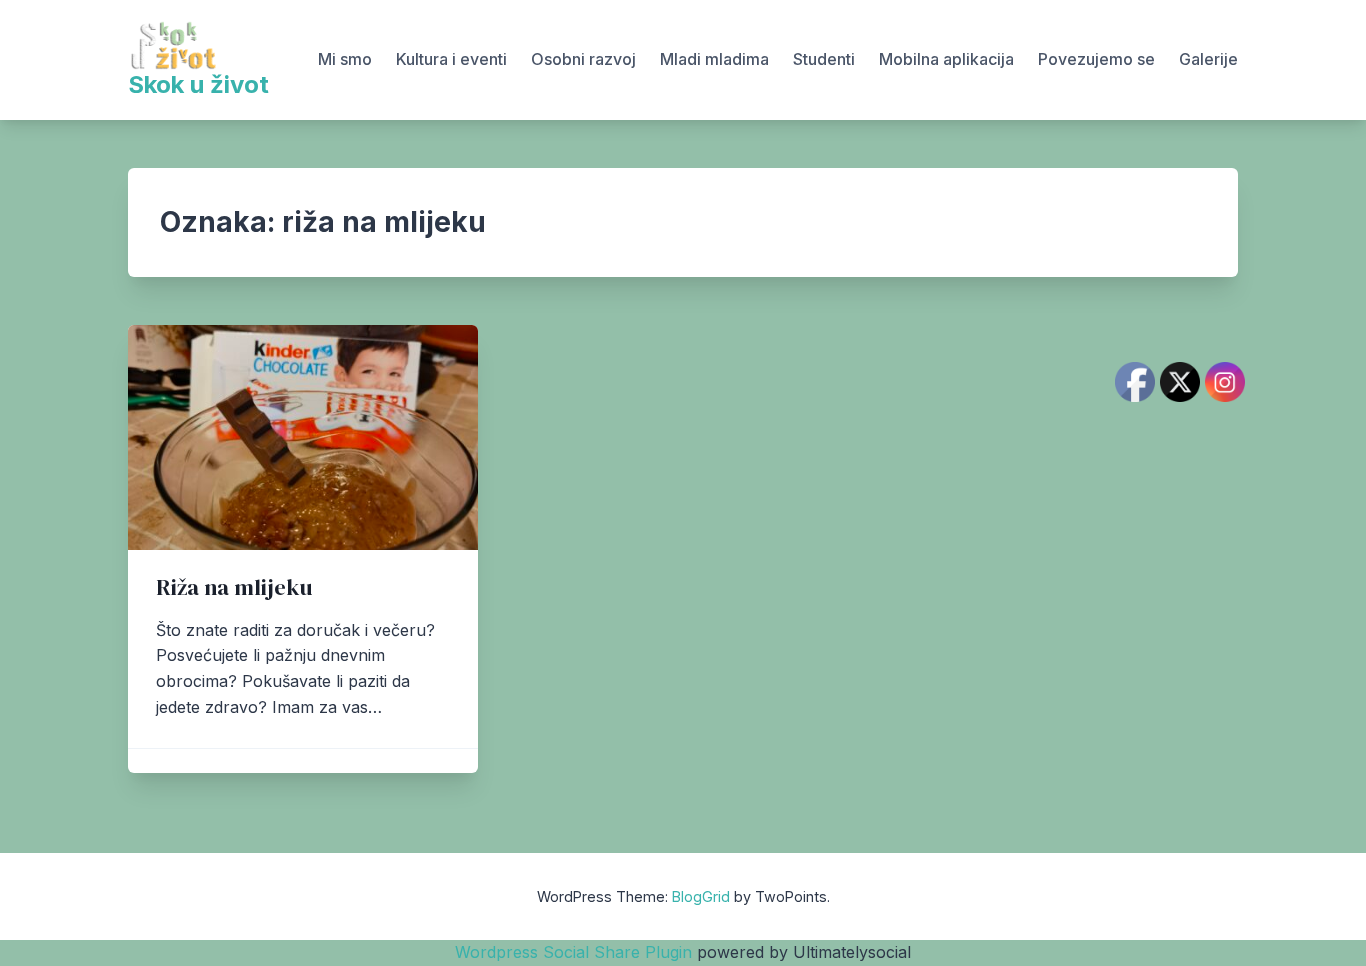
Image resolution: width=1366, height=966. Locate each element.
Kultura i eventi (451, 59)
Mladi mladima (714, 59)
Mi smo (345, 59)
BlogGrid (701, 896)
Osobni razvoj (583, 59)
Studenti (824, 59)
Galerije (1208, 59)
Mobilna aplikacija (946, 59)
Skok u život (198, 84)
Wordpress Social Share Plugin (576, 952)
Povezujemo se (1096, 59)
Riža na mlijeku (234, 587)
